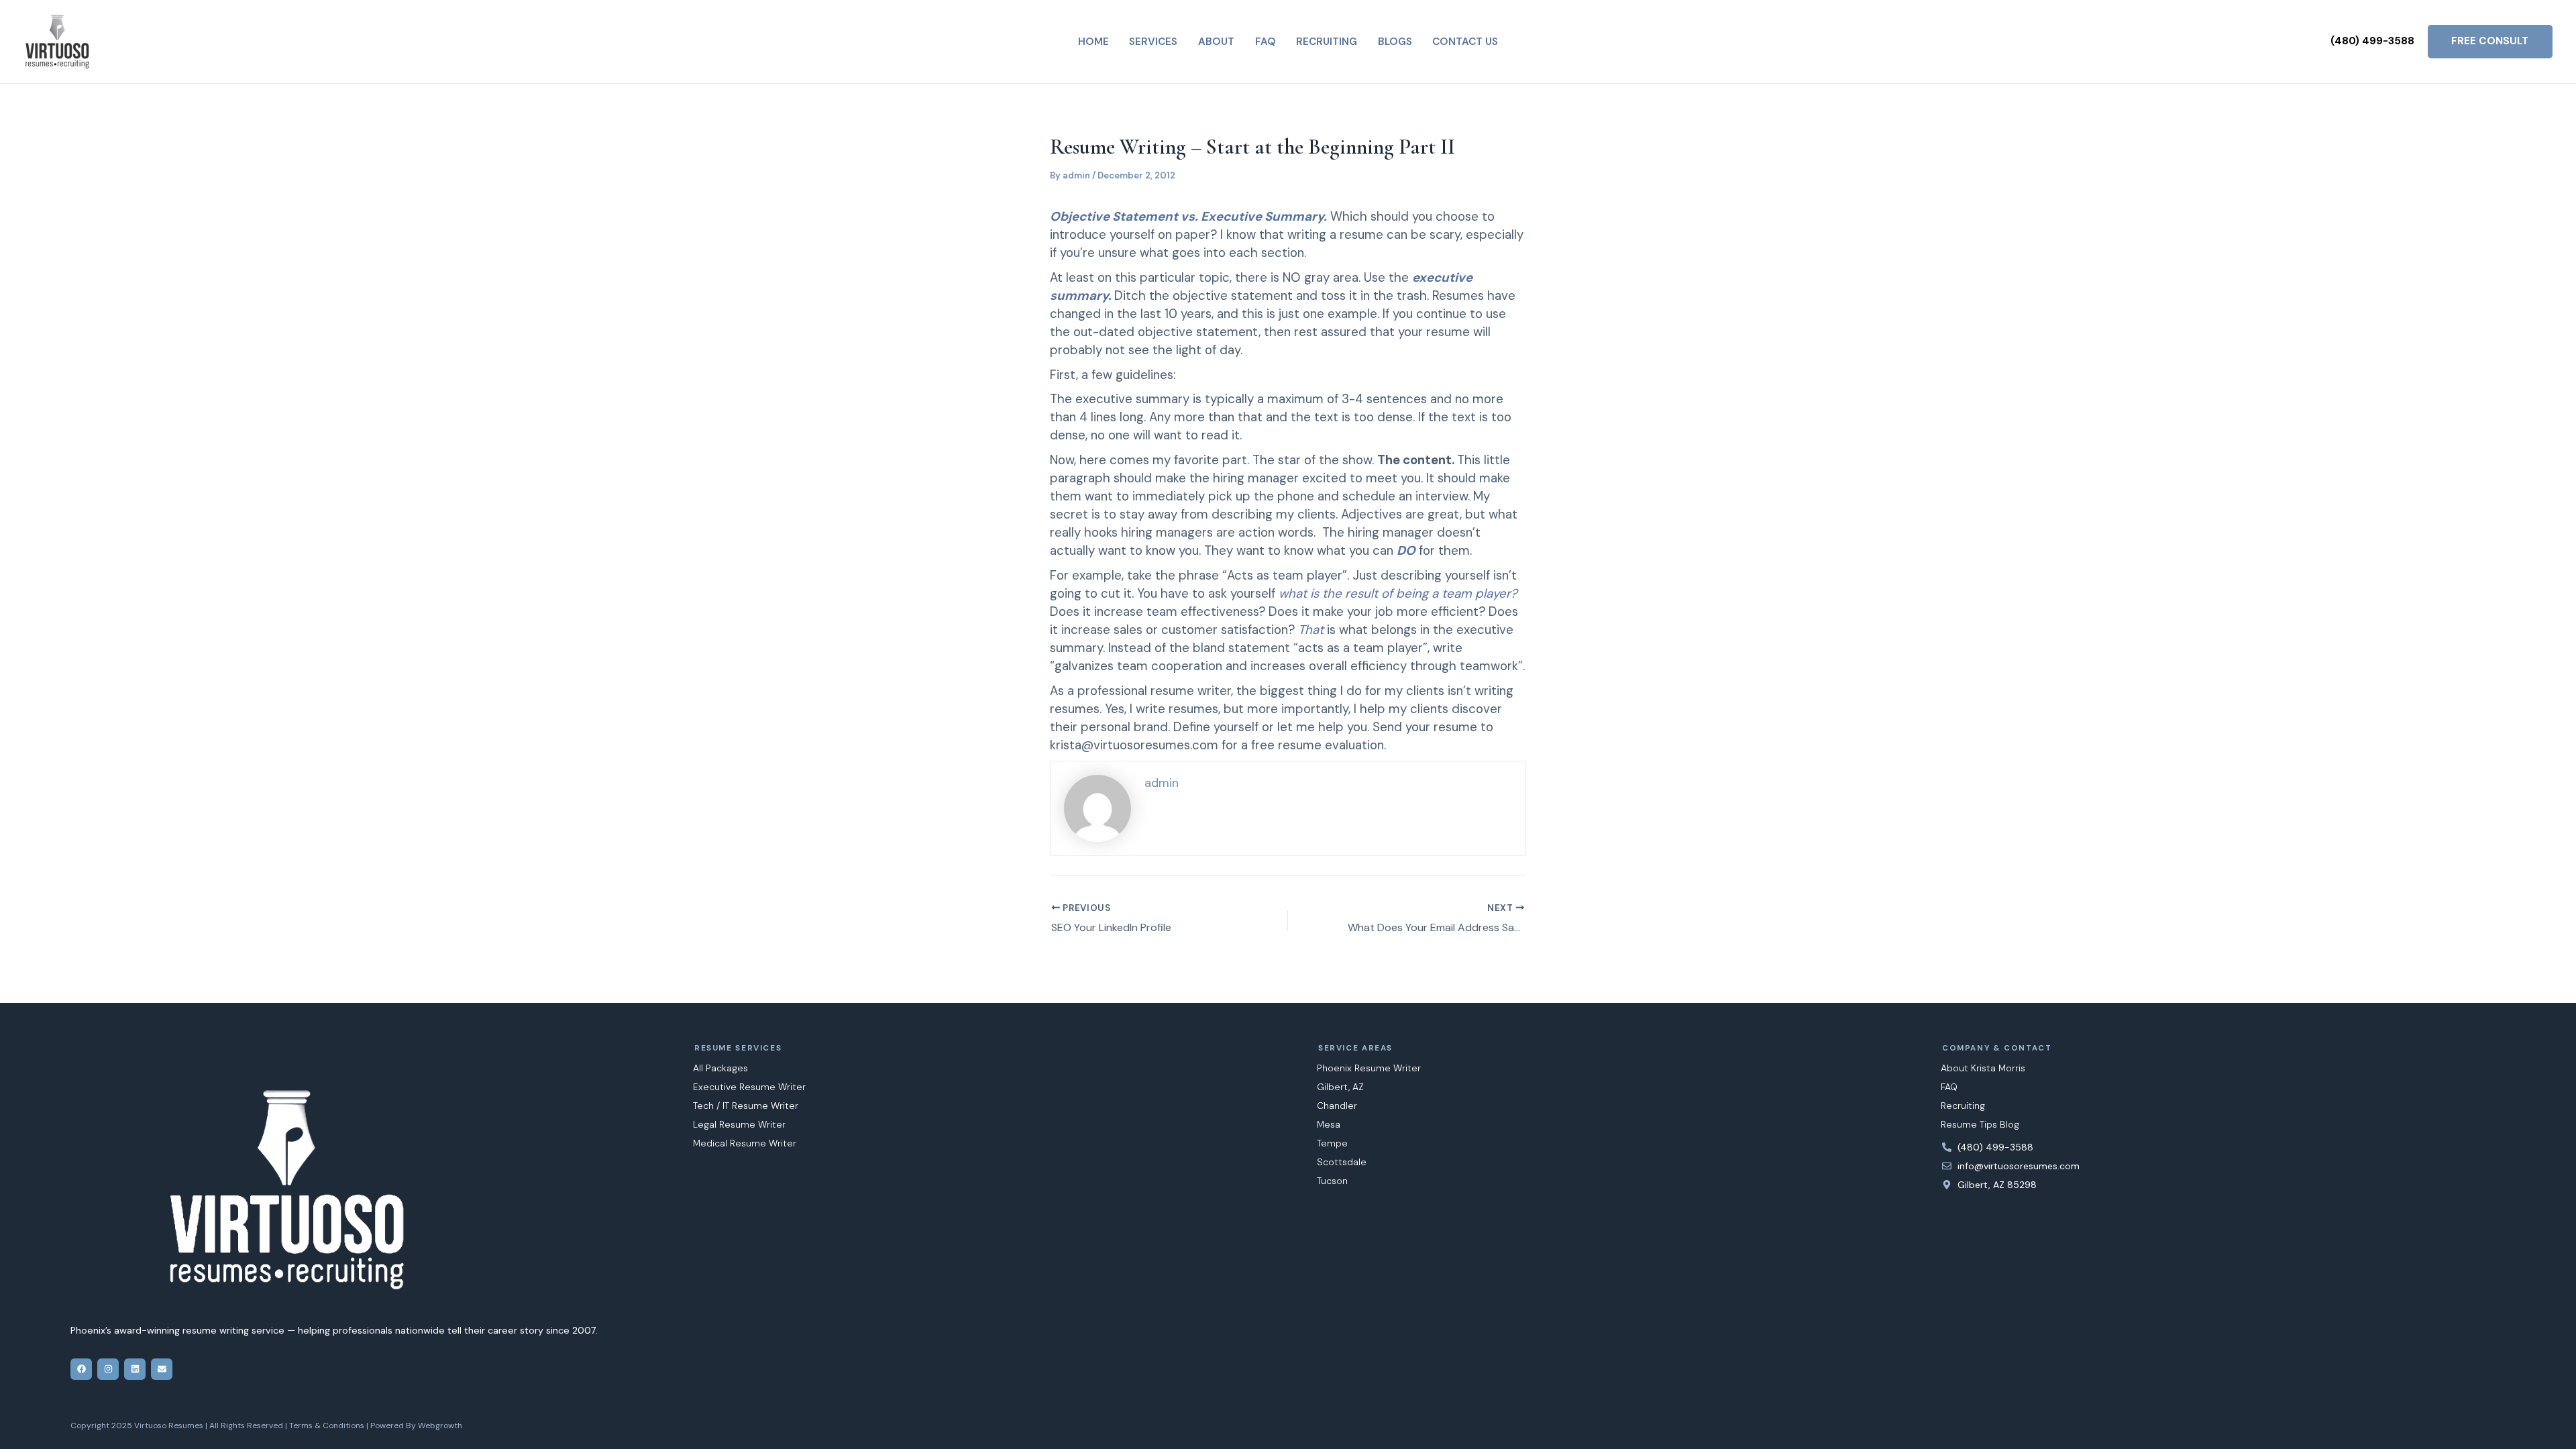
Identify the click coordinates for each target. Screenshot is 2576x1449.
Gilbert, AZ (1340, 1087)
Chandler (1337, 1106)
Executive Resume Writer (749, 1087)
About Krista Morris (1983, 1068)
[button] (2372, 41)
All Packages (720, 1068)
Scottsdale (1342, 1162)
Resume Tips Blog (1980, 1124)
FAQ (1949, 1087)
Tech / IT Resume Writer (746, 1106)
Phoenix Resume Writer (1369, 1068)
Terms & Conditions (327, 1426)
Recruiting (1963, 1106)
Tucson (1332, 1181)
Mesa (1329, 1124)
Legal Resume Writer (739, 1124)
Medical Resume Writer (745, 1143)
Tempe (1332, 1143)
